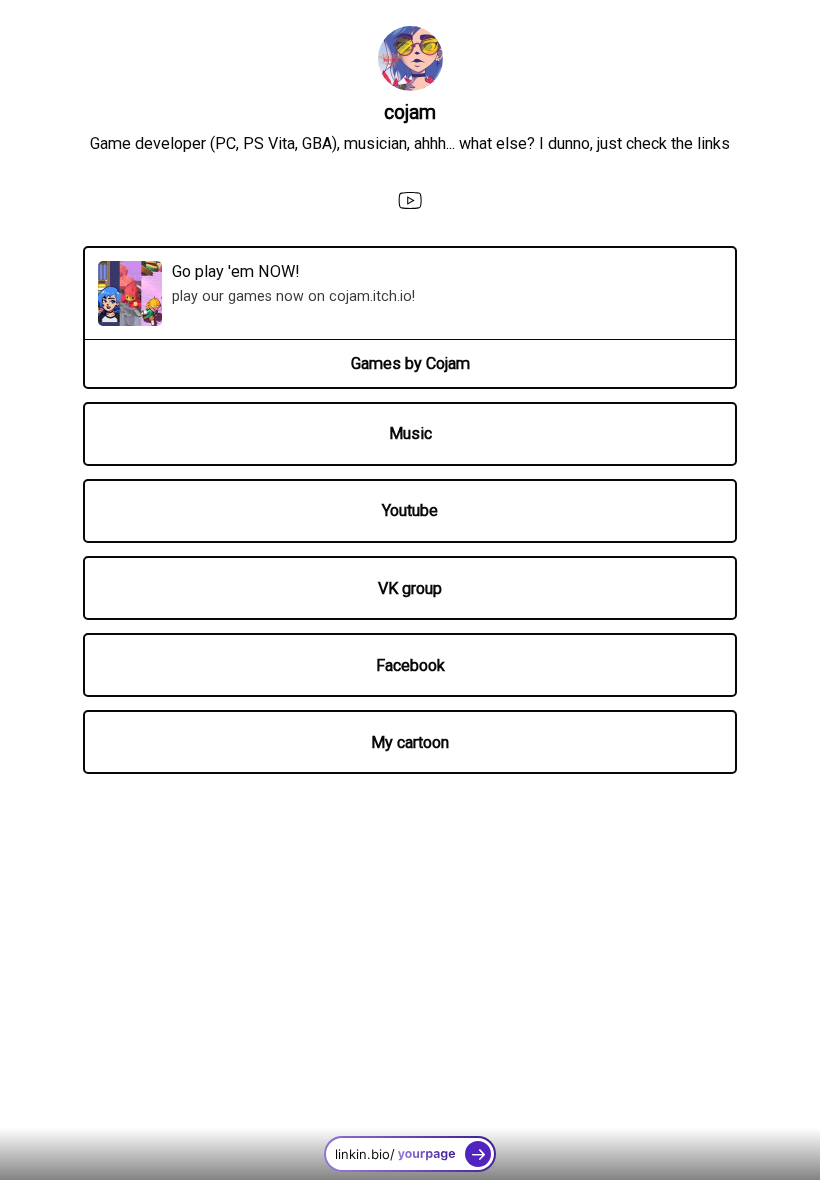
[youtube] (409, 200)
